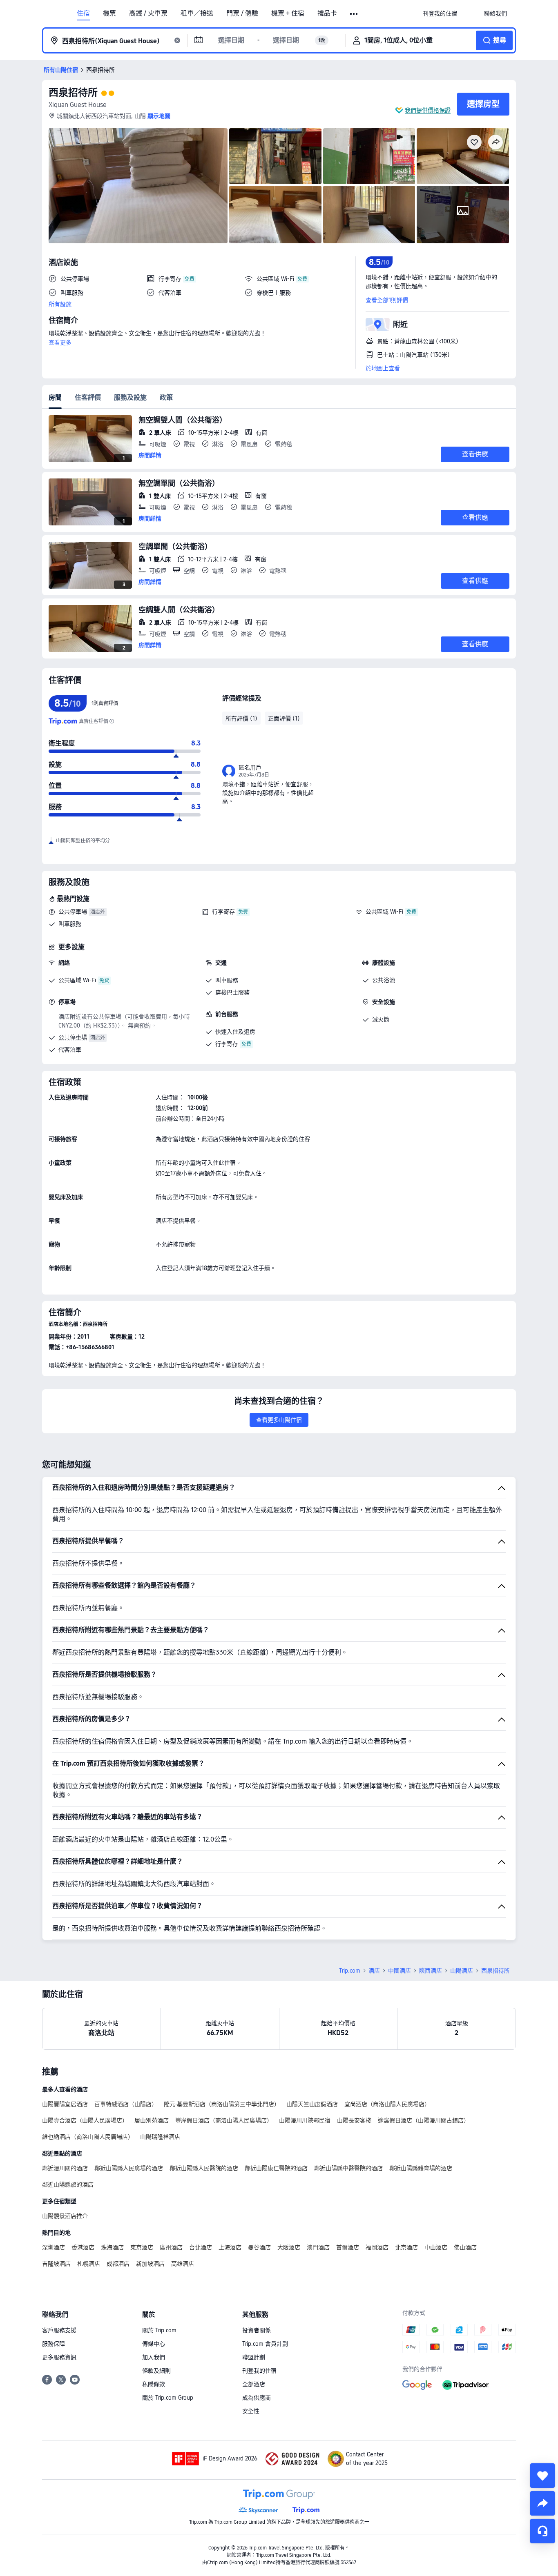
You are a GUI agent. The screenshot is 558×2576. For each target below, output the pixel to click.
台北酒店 (201, 2247)
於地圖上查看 (383, 368)
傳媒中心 (154, 2344)
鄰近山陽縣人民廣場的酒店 (129, 2168)
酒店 (374, 1971)
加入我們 (154, 2357)
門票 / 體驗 (242, 13)
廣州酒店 (171, 2247)
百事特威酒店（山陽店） (126, 2104)
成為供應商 (257, 2398)
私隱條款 (154, 2384)
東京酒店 (142, 2247)
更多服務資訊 (59, 2357)
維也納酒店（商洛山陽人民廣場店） (88, 2137)
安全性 (251, 2411)
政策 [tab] (166, 397)
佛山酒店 (465, 2247)
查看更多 (60, 343)
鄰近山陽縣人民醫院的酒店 (204, 2168)
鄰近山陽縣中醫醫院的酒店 (348, 2168)
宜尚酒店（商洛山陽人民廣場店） (387, 2104)
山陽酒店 (462, 1971)
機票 (109, 13)
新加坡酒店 (150, 2264)
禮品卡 (327, 13)
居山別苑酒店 (152, 2120)
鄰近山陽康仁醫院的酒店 (276, 2168)
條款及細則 (156, 2371)
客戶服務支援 (59, 2330)
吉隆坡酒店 (56, 2264)
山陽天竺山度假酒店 (312, 2104)
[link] (440, 13)
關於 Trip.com (159, 2330)
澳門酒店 (318, 2247)
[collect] (542, 2476)
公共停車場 (73, 912)
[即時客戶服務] (542, 2531)
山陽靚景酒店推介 (65, 2216)
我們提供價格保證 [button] (428, 110)
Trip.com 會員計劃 (265, 2344)
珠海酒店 (112, 2247)
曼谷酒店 (259, 2247)
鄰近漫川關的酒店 (65, 2168)
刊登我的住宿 (259, 2371)
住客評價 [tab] (88, 397)
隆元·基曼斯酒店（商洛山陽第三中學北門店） (222, 2104)
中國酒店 (400, 1971)
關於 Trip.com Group (168, 2398)
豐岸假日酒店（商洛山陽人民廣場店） (224, 2120)
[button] (354, 14)
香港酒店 (83, 2247)
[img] (138, 186)
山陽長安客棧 (354, 2120)
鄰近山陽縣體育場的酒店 (421, 2168)
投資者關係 (257, 2330)
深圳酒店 (54, 2247)
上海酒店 (230, 2247)
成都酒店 (118, 2264)
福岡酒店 (377, 2247)
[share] (542, 2503)
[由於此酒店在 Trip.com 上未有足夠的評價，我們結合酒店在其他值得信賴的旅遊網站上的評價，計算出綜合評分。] (112, 721)
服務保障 (54, 2344)
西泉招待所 (73, 92)
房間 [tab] (55, 397)
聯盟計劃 (254, 2357)
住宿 (83, 13)
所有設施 (60, 304)
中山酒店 (436, 2247)
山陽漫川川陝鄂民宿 (305, 2120)
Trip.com (350, 1971)
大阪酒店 (289, 2247)
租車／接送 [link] (197, 13)
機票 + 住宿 (288, 13)
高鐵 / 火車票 (148, 13)
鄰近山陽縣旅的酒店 (68, 2184)
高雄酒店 (183, 2264)
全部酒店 (254, 2384)
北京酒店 (406, 2247)
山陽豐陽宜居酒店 (65, 2104)
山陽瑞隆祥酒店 (160, 2137)
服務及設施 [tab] (130, 397)
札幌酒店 (89, 2264)
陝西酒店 (431, 1971)
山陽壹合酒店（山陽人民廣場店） (85, 2120)
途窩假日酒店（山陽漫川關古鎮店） (424, 2120)
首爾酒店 (348, 2247)
